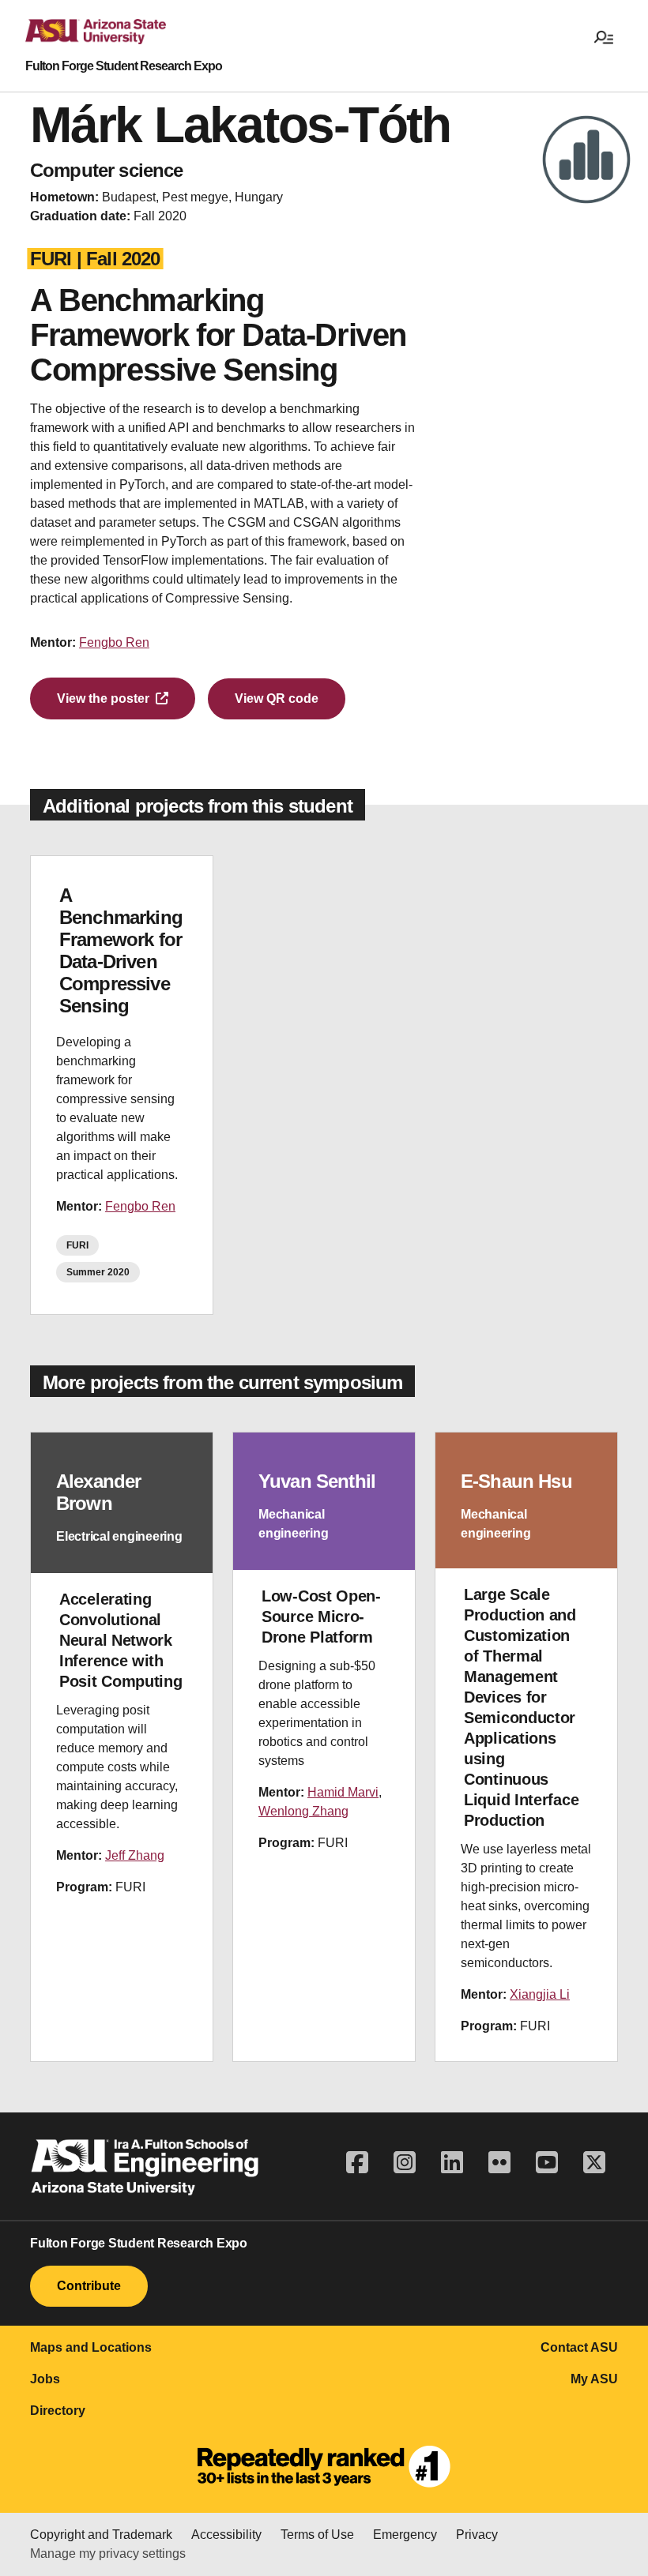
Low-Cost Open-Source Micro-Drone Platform (321, 1617)
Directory (58, 2411)
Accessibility (226, 2535)
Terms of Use (317, 2535)
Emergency (405, 2535)
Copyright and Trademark (101, 2535)
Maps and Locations (91, 2347)
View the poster (103, 698)
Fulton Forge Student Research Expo (124, 66)
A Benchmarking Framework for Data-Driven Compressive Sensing (121, 950)
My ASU (594, 2379)
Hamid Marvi (343, 1792)
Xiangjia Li (540, 1994)
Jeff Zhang (135, 1855)
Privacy (477, 2535)
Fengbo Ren (114, 642)
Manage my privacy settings (108, 2553)
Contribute (89, 2286)
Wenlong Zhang (303, 1811)
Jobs (45, 2379)
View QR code (277, 698)
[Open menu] (604, 36)
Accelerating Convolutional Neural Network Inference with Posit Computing (121, 1640)
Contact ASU (579, 2347)
